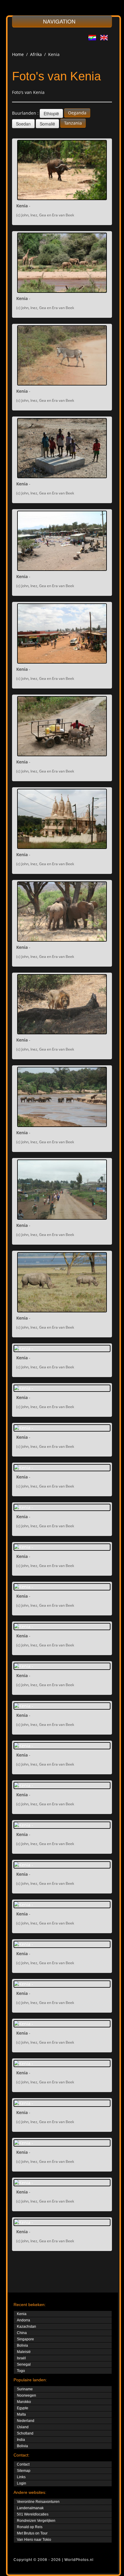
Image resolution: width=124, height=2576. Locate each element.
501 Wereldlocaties (33, 2514)
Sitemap (24, 2471)
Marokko (24, 2402)
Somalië (47, 124)
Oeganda (77, 113)
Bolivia (22, 2345)
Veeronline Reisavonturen (38, 2502)
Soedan (23, 124)
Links (21, 2477)
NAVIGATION (60, 21)
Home (18, 54)
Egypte (23, 2408)
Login (22, 2483)
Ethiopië (51, 113)
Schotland (25, 2433)
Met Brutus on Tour (32, 2533)
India (21, 2440)
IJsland (23, 2427)
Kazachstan (26, 2327)
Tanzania (73, 123)
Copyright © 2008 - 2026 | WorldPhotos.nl (54, 2560)
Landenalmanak (30, 2508)
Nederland (26, 2421)
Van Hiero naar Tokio (34, 2540)
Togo (21, 2371)
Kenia (22, 2314)
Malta (21, 2414)
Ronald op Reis (30, 2527)
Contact (23, 2464)
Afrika (36, 54)
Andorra (23, 2320)
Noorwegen (26, 2395)
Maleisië (24, 2352)
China (22, 2333)
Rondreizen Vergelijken (36, 2521)
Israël (21, 2358)
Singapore (25, 2339)
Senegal (24, 2364)
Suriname (25, 2389)
